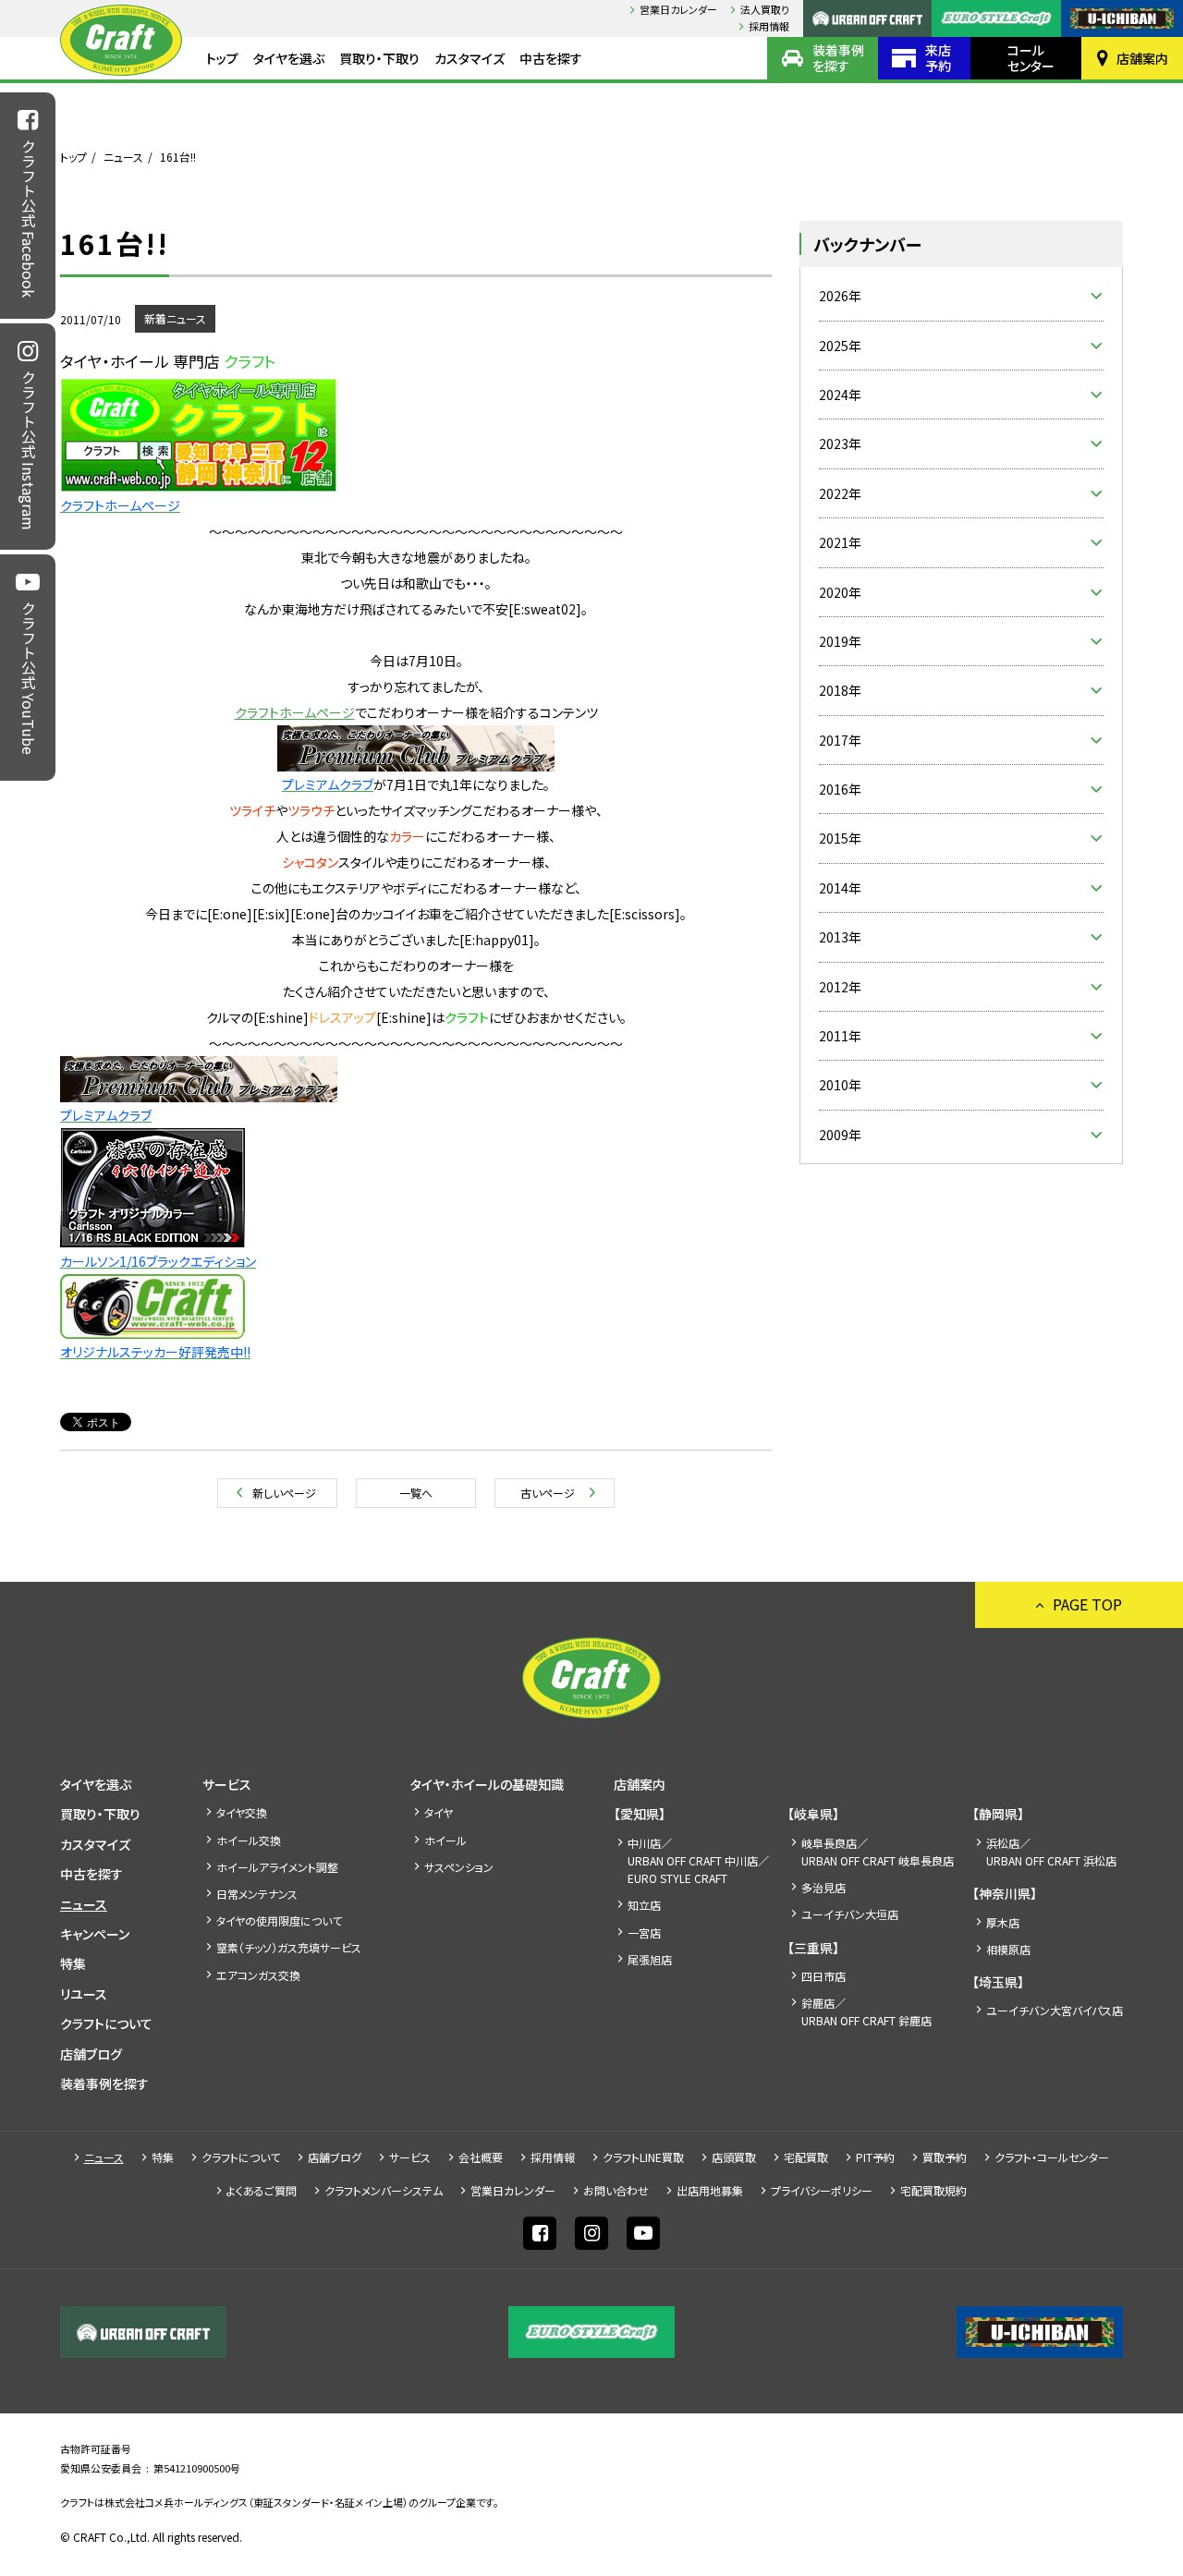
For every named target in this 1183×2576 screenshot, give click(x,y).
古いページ (548, 1493)
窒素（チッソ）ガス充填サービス (289, 1947)
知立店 (644, 1905)
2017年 (840, 740)
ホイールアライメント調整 (277, 1867)
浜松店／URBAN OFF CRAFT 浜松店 (1051, 1852)
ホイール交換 (249, 1840)
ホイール (445, 1840)
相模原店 (1008, 1949)
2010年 (840, 1085)
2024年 (840, 395)
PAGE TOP (1087, 1604)
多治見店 (823, 1887)
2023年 (840, 444)
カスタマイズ (470, 58)
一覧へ (416, 1493)
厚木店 (1003, 1922)
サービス (227, 1784)
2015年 (840, 838)
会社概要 (481, 2157)
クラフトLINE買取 (643, 2157)
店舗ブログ (91, 2054)
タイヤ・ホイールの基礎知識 (487, 1784)
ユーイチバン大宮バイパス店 (1055, 2010)
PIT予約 (875, 2157)
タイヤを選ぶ (289, 58)
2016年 (840, 789)
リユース (84, 1994)
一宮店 (644, 1932)
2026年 (840, 296)
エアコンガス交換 (258, 1975)
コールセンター (1031, 58)
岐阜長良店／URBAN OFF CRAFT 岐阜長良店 (878, 1852)
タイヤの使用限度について (279, 1920)
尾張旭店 (650, 1959)
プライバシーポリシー (822, 2190)
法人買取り (765, 9)
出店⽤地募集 (710, 2190)
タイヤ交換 (242, 1812)
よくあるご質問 (262, 2190)
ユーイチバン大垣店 (850, 1914)
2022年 (840, 493)
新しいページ (284, 1493)
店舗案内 (1142, 58)
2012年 (840, 987)
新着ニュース (175, 318)
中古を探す (551, 58)
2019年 (840, 641)
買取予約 (945, 2157)
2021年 (840, 542)
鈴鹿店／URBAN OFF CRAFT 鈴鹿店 (866, 2011)
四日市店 (823, 1976)
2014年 (840, 888)
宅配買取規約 (933, 2190)
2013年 (840, 937)
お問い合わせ (616, 2190)
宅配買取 (806, 2157)
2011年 (840, 1036)
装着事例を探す (838, 58)
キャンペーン (95, 1934)
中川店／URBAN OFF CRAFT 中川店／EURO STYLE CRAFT (698, 1860)
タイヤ (439, 1812)
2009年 (840, 1135)
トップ (222, 58)
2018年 (840, 690)
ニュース (123, 157)
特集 (73, 1963)
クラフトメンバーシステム (384, 2190)
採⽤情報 (769, 26)
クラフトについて (106, 2023)
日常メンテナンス (257, 1894)
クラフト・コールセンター (1052, 2157)
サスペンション (459, 1867)
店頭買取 (734, 2157)
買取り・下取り (379, 58)
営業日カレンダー (678, 9)
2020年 (840, 592)
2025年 (840, 346)
